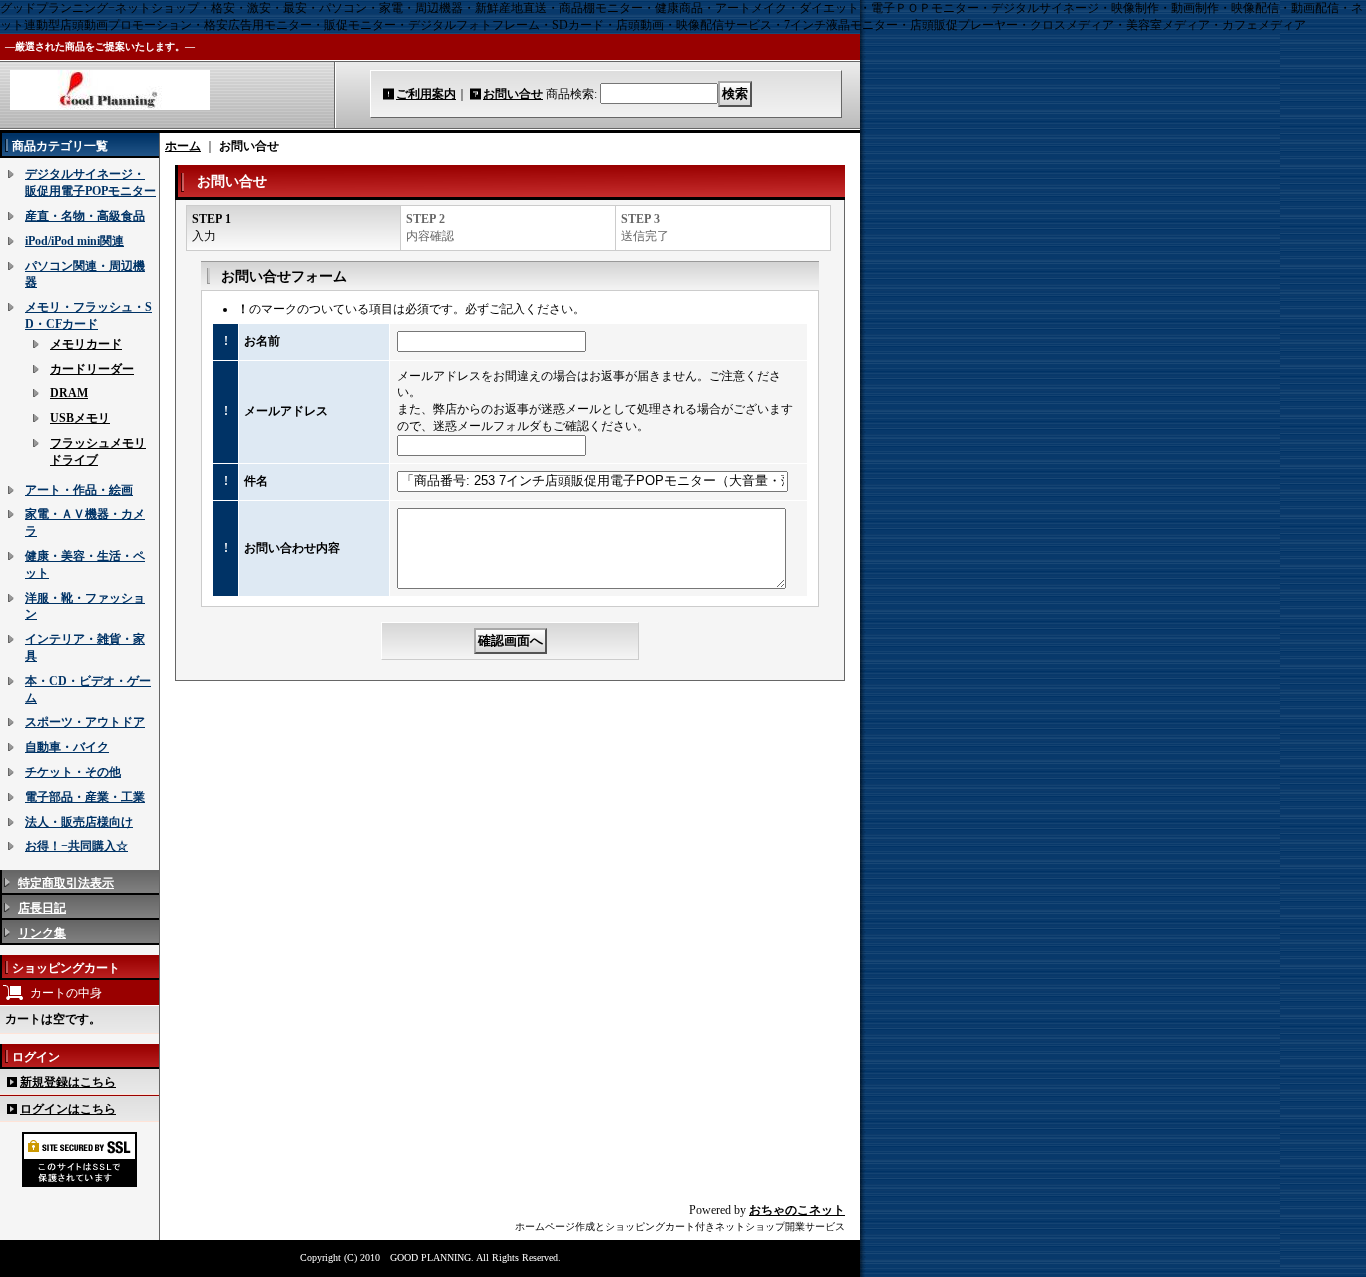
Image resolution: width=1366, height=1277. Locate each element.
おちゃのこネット (797, 1210)
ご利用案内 (426, 94)
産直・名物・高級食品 (85, 216)
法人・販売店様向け (79, 822)
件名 (256, 481)
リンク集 (42, 933)
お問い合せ (513, 94)
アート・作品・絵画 (79, 490)
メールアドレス (286, 411)
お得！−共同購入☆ (76, 846)
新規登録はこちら (68, 1082)
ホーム (183, 146)
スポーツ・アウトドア (85, 722)
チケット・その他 (73, 772)
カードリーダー (92, 369)
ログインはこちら (68, 1109)
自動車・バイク (67, 747)
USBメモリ (80, 418)
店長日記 (42, 908)
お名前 (262, 341)
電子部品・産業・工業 (85, 797)
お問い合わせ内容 (292, 548)
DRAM (69, 393)
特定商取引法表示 (66, 883)
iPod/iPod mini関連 (74, 241)
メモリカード (86, 344)
